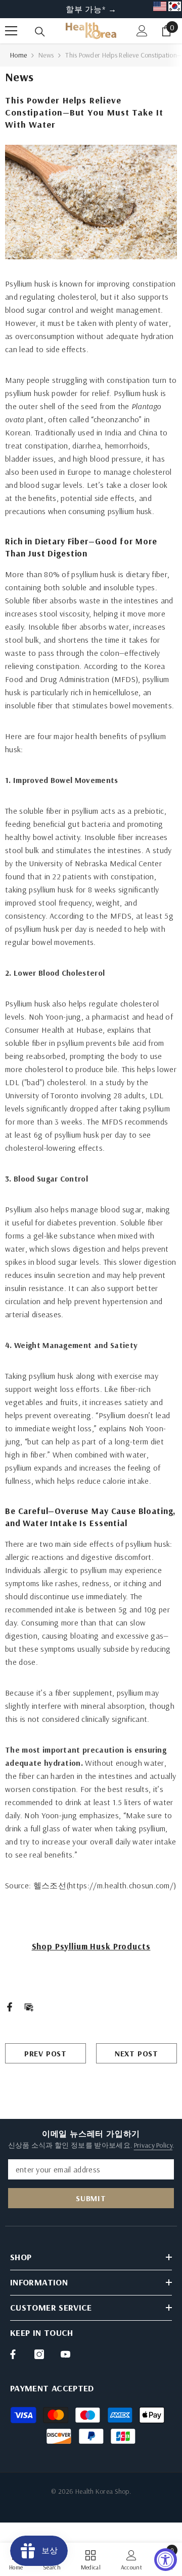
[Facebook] (10, 2006)
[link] (131, 2559)
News (46, 55)
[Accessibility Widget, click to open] (166, 2560)
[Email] (29, 2006)
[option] (91, 9)
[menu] (11, 31)
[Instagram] (39, 2354)
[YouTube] (65, 2354)
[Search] (40, 32)
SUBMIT (91, 2198)
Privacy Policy (153, 2145)
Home (18, 55)
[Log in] (142, 31)
